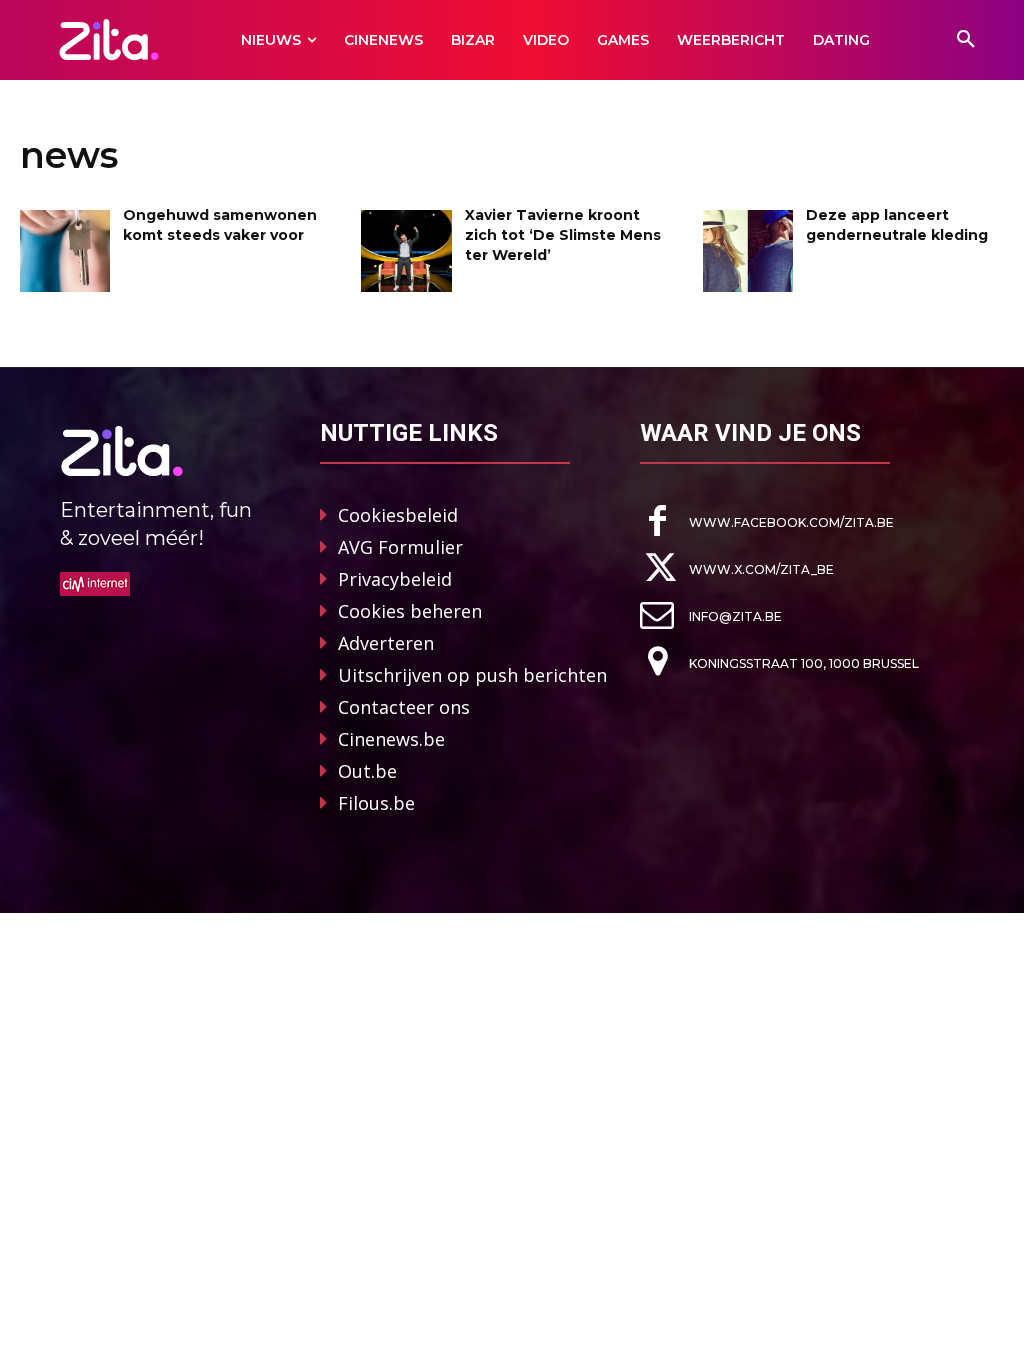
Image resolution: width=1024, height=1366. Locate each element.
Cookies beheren (410, 611)
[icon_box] (767, 521)
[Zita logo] (108, 39)
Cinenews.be (391, 739)
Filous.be (376, 803)
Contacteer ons (404, 707)
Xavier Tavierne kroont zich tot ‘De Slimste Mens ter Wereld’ (563, 234)
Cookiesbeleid (398, 515)
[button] (966, 40)
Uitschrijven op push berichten (472, 675)
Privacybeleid (395, 579)
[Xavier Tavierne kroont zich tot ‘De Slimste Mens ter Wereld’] (406, 250)
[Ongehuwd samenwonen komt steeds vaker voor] (65, 250)
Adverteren (386, 643)
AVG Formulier (400, 547)
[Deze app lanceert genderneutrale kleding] (748, 250)
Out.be (367, 771)
